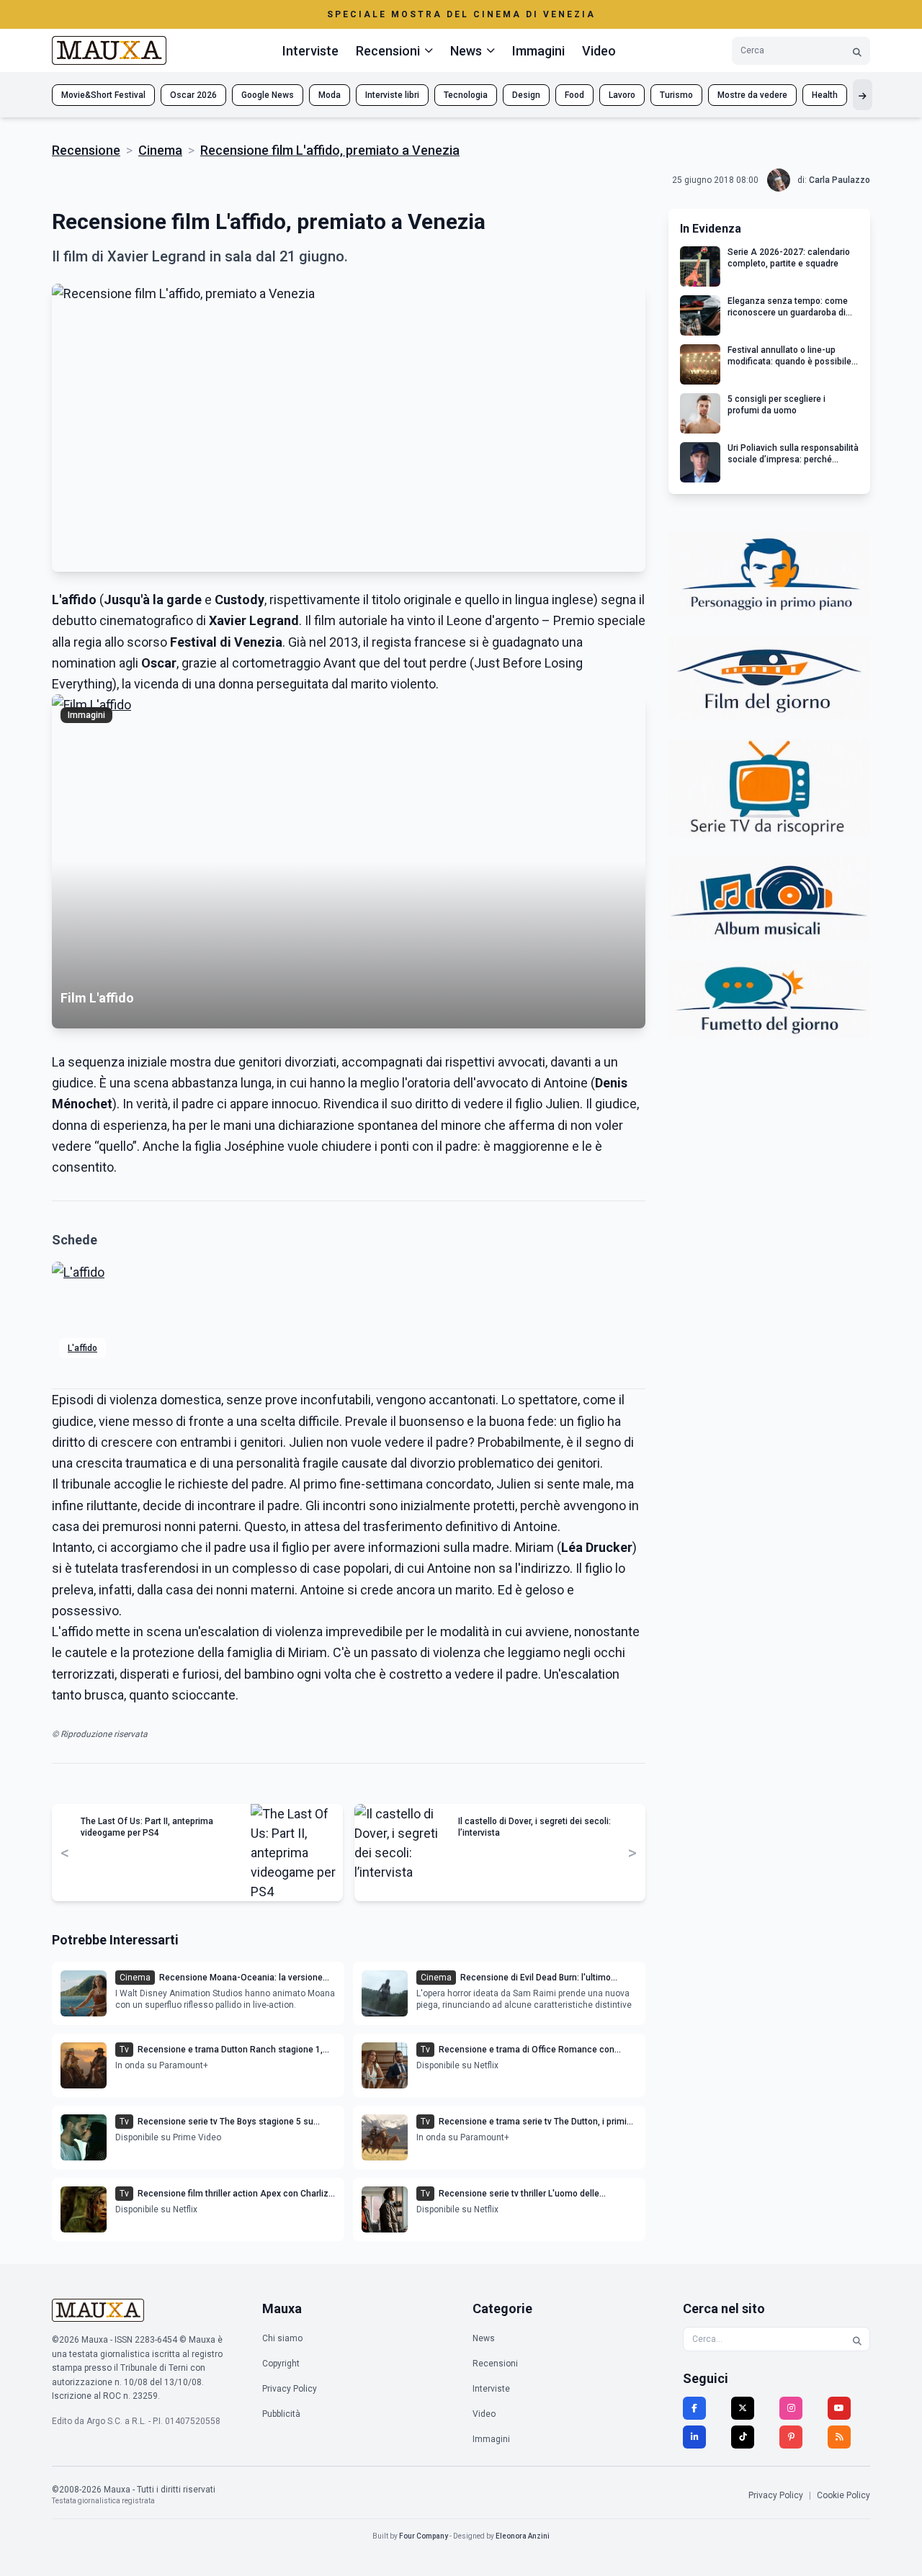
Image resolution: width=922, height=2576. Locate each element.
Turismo (676, 95)
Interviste (310, 51)
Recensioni (495, 2364)
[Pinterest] (791, 2437)
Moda (330, 95)
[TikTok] (743, 2437)
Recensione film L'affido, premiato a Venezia (330, 150)
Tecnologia (466, 95)
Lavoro (622, 95)
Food (574, 95)
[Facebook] (694, 2408)
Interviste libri (392, 95)
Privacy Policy (290, 2389)
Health (825, 95)
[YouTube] (839, 2408)
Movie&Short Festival (103, 95)
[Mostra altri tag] (863, 95)
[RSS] (839, 2437)
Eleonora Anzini (523, 2536)
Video (599, 51)
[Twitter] (743, 2408)
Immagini (538, 51)
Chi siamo (282, 2338)
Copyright (281, 2364)
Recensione (86, 150)
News (484, 2338)
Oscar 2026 (193, 95)
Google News (268, 95)
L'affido (82, 1348)
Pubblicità (281, 2414)
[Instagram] (791, 2408)
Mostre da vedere (752, 95)
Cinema (160, 150)
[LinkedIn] (694, 2437)
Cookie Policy (843, 2495)
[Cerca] (857, 51)
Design (526, 95)
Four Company (424, 2536)
